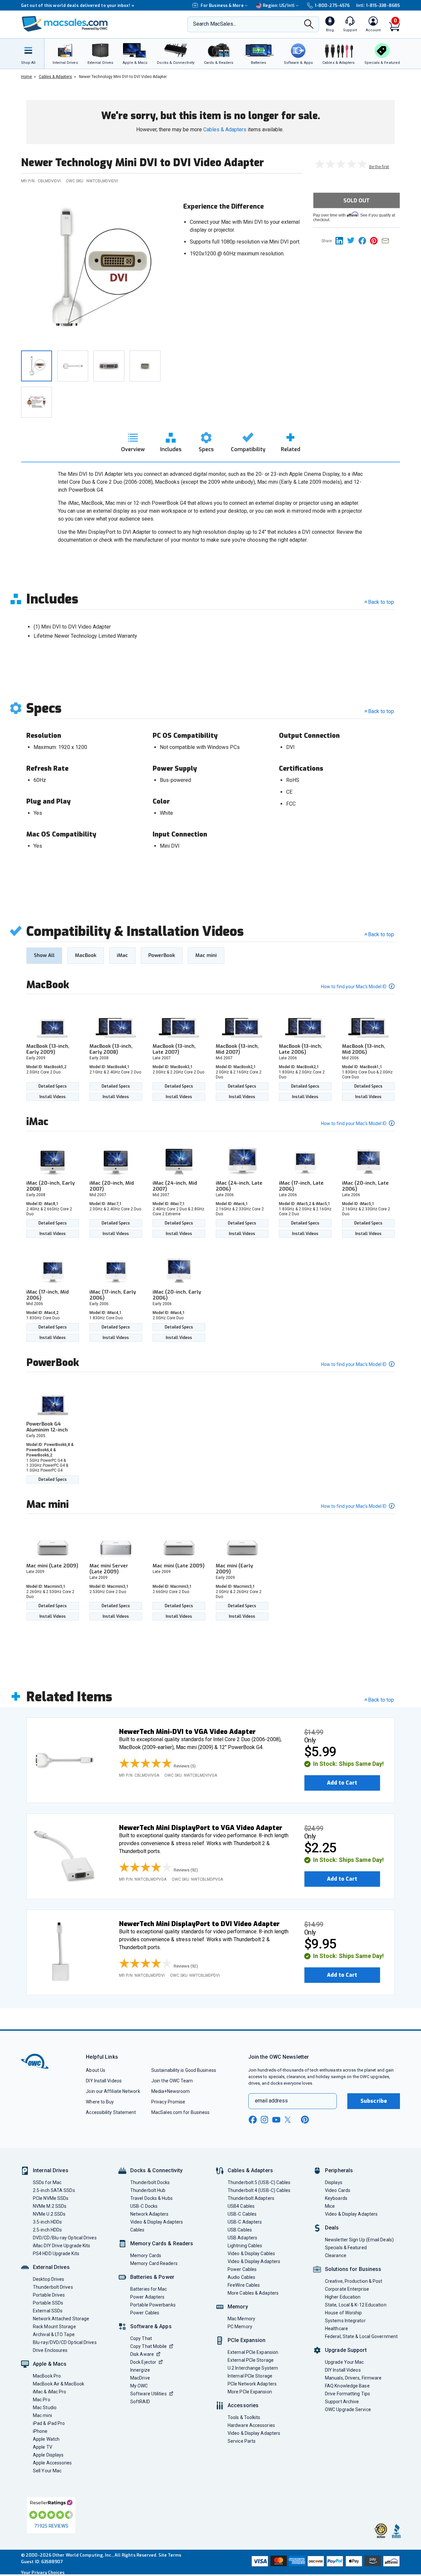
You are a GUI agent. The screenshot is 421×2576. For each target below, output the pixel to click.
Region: (279, 5)
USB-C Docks (144, 2206)
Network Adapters (149, 2214)
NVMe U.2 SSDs (49, 2214)
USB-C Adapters (245, 2222)
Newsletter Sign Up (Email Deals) (359, 2240)
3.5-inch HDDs (47, 2222)
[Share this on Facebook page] (364, 240)
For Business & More (222, 5)
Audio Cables (241, 2277)
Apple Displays (48, 2455)
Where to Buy (100, 2102)
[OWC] (65, 25)
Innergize (140, 2370)
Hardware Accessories (251, 2425)
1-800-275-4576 (332, 5)
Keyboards (336, 2198)
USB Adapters (242, 2238)
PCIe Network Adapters (252, 2384)
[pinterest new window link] (305, 2120)
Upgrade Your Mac (344, 2362)
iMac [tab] (122, 955)
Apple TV (43, 2447)
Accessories (243, 2405)
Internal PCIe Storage (250, 2376)
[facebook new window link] (253, 2120)
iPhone (40, 2431)
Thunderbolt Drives (53, 2287)
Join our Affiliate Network (113, 2091)
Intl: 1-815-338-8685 (378, 5)
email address (271, 2101)
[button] (160, 1764)
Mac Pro (42, 2400)
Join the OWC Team (172, 2081)
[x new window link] (289, 2120)
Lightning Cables (245, 2246)
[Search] (309, 25)
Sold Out (357, 201)
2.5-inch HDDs (47, 2230)
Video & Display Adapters (157, 2222)
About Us (96, 2070)
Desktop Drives (49, 2279)
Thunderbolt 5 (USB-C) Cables (259, 2182)
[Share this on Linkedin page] (341, 240)
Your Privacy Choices (43, 2573)
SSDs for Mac (47, 2182)
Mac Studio (45, 2408)
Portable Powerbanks (153, 2305)
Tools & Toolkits (244, 2417)
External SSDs (48, 2311)
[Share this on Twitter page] (353, 240)
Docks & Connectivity (156, 2170)
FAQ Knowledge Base (347, 2386)
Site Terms (170, 2555)
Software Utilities (149, 2394)
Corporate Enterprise (347, 2289)
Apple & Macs (50, 2364)
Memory (238, 2307)
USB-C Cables (242, 2214)
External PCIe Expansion (253, 2352)
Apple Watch (46, 2439)
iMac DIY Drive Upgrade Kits (62, 2246)
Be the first (379, 167)
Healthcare (336, 2329)
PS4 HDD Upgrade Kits (56, 2254)
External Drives (51, 2267)
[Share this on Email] (387, 240)
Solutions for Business (353, 2269)
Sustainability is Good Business (184, 2070)
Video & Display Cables (251, 2254)
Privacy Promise (168, 2102)
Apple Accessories (52, 2463)
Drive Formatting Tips (347, 2394)
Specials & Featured (346, 2248)
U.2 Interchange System (253, 2368)
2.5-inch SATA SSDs (54, 2190)
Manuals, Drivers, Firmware (353, 2378)
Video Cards (338, 2190)
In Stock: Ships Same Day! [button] (348, 1764)
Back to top (381, 602)
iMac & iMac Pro (50, 2392)
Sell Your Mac (47, 2471)
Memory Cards (146, 2255)
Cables (137, 2230)
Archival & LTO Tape (54, 2334)
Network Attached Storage (61, 2319)
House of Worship (343, 2313)
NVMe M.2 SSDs (50, 2206)
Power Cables (145, 2313)
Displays (334, 2182)
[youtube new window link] (276, 2120)
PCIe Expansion (247, 2340)
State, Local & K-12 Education (356, 2305)
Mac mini (42, 2415)
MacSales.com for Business (180, 2112)
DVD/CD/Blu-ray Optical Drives (65, 2238)
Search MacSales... (215, 24)
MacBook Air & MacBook (59, 2384)
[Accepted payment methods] (325, 2562)
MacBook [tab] (86, 955)
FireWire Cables (244, 2285)
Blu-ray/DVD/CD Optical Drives (65, 2342)
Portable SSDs (48, 2303)
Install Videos (53, 1097)
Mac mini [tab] (206, 955)
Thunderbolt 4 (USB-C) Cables (259, 2190)
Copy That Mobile (149, 2346)
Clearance (336, 2255)
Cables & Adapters (225, 129)
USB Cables (240, 2230)
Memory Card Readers (154, 2263)
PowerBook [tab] (162, 955)
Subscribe (374, 2101)
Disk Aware (142, 2354)
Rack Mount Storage (54, 2327)
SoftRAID (140, 2402)
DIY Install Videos (104, 2081)
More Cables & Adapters (253, 2293)
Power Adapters (147, 2297)
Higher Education (343, 2297)
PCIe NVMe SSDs (51, 2198)
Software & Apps (151, 2326)
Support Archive (342, 2402)
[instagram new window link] (264, 2120)
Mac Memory (241, 2319)
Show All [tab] (44, 955)
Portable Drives (49, 2295)
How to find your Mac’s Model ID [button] (354, 987)
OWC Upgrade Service (348, 2409)
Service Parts (242, 2441)
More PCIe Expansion (250, 2392)
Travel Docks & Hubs (151, 2198)
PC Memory (240, 2327)
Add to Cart (342, 1783)
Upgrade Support (346, 2350)
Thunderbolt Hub (148, 2190)
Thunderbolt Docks (150, 2182)
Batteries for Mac (149, 2289)
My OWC (139, 2386)
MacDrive (140, 2378)
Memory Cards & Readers (162, 2243)
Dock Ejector (143, 2362)
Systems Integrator (345, 2321)
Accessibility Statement (111, 2112)
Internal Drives (51, 2170)
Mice (330, 2206)
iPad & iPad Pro (49, 2423)
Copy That (141, 2338)
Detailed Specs (53, 1086)
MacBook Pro (47, 2376)
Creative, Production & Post (354, 2281)
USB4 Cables (241, 2206)
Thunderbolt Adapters (251, 2198)
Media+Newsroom (171, 2091)
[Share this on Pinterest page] (376, 240)
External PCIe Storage (251, 2360)
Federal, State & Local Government (361, 2336)
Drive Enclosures (50, 2350)
